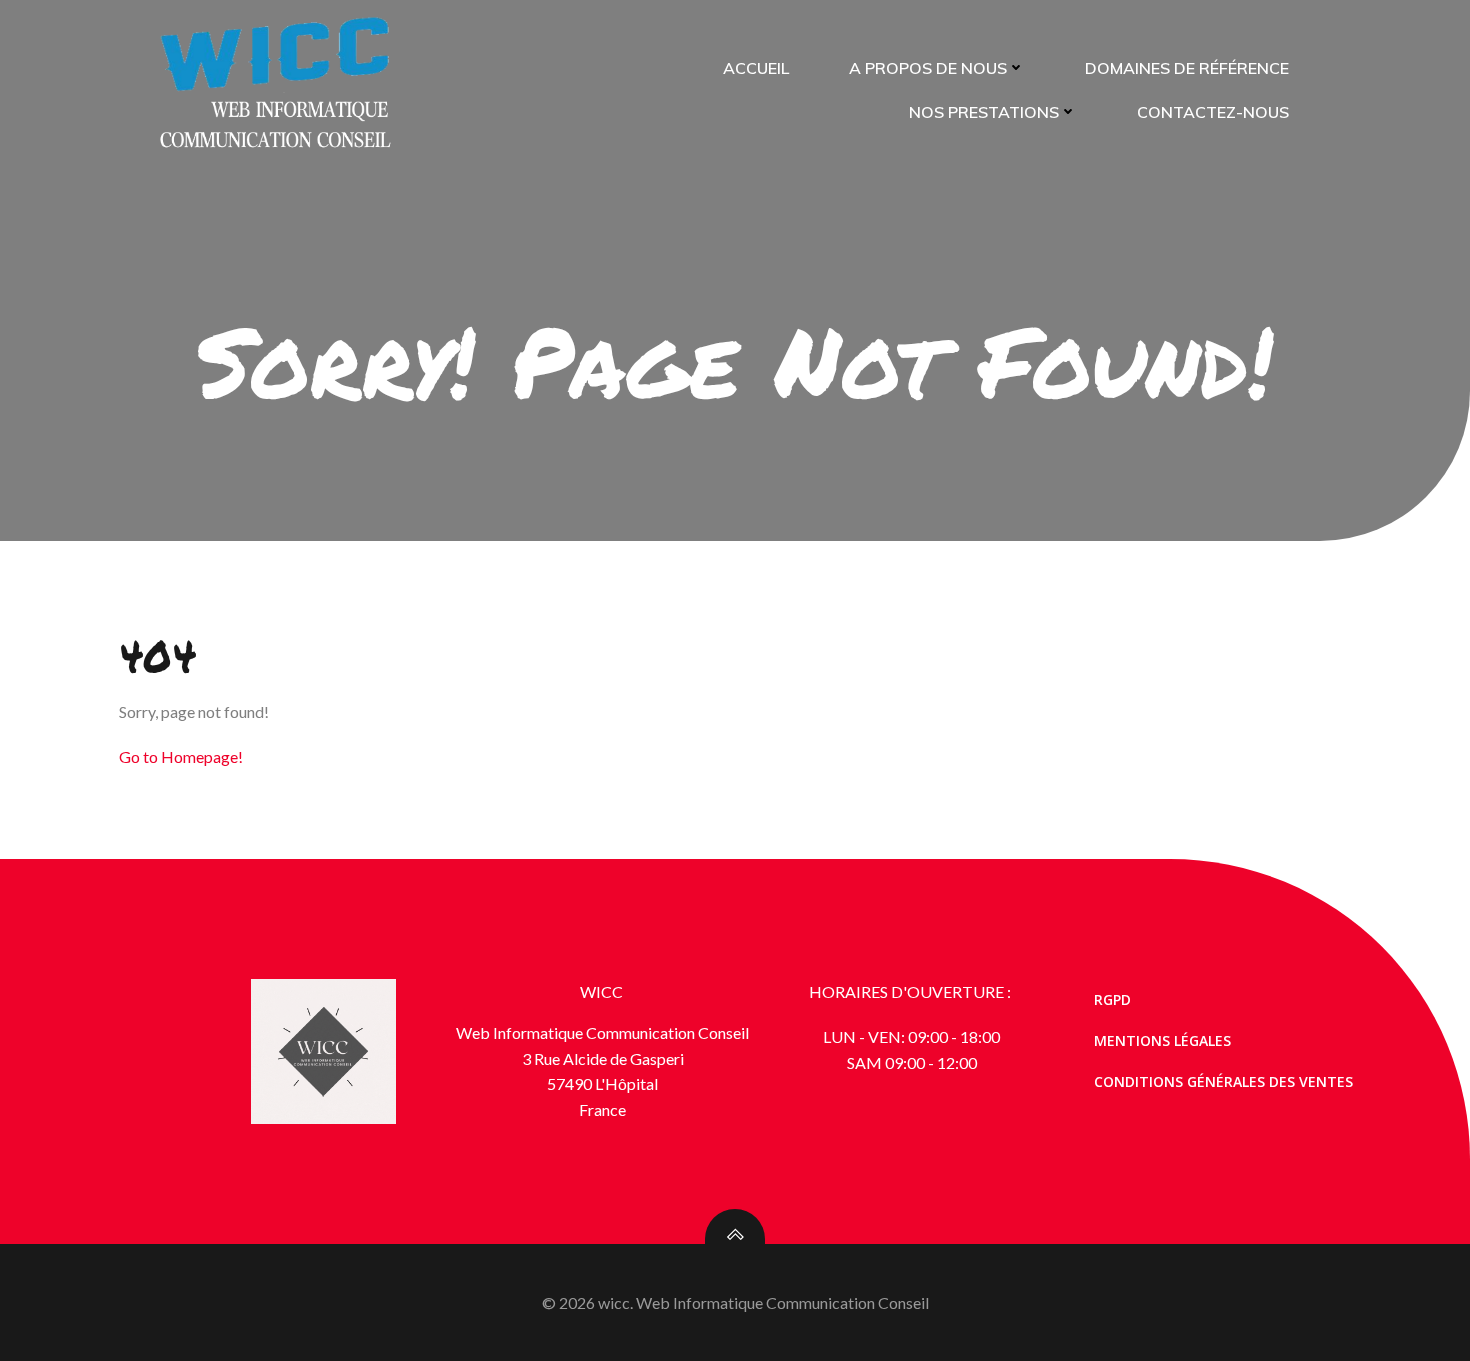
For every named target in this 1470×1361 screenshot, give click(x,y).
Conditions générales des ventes (1223, 1081)
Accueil (756, 68)
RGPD (1112, 999)
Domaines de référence (1187, 68)
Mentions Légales (1162, 1040)
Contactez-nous (1213, 112)
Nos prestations (984, 112)
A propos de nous (928, 68)
